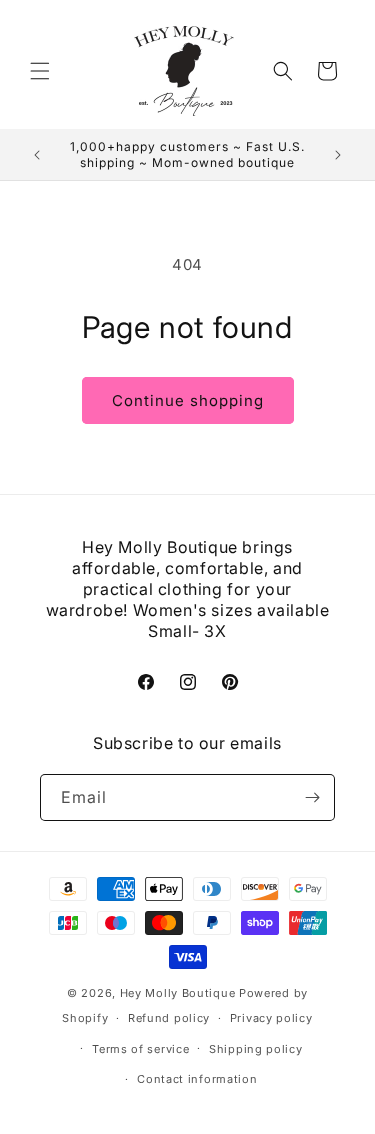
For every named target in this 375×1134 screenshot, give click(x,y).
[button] (40, 71)
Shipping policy (256, 1049)
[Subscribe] (312, 797)
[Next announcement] (338, 155)
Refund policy (169, 1018)
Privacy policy (271, 1018)
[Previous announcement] (37, 155)
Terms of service (140, 1049)
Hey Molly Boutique (178, 993)
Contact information (197, 1079)
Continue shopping (188, 400)
